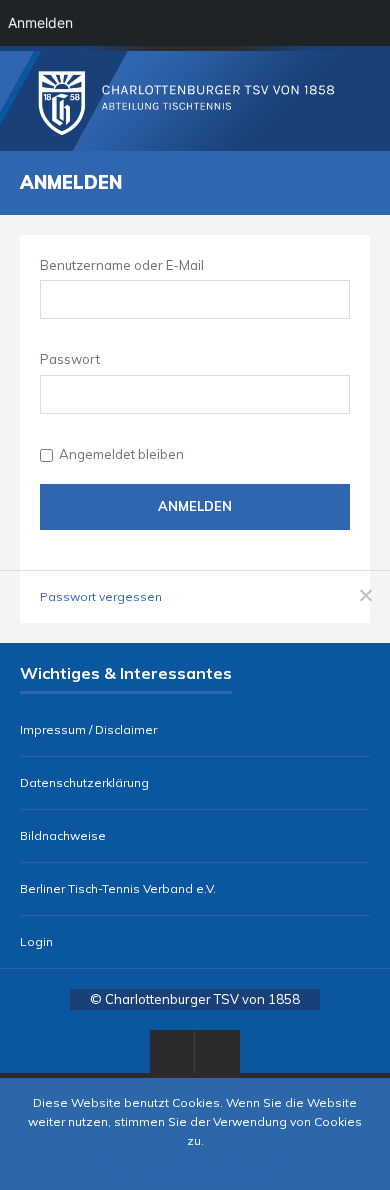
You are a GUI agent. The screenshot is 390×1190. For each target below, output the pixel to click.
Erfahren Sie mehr (231, 1165)
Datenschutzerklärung (84, 783)
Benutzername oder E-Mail (122, 265)
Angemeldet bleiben (121, 454)
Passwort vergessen (101, 597)
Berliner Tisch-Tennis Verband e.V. (118, 889)
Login (36, 942)
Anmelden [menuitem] (40, 22)
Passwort (70, 359)
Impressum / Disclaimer (88, 730)
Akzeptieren (143, 1165)
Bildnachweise (63, 836)
